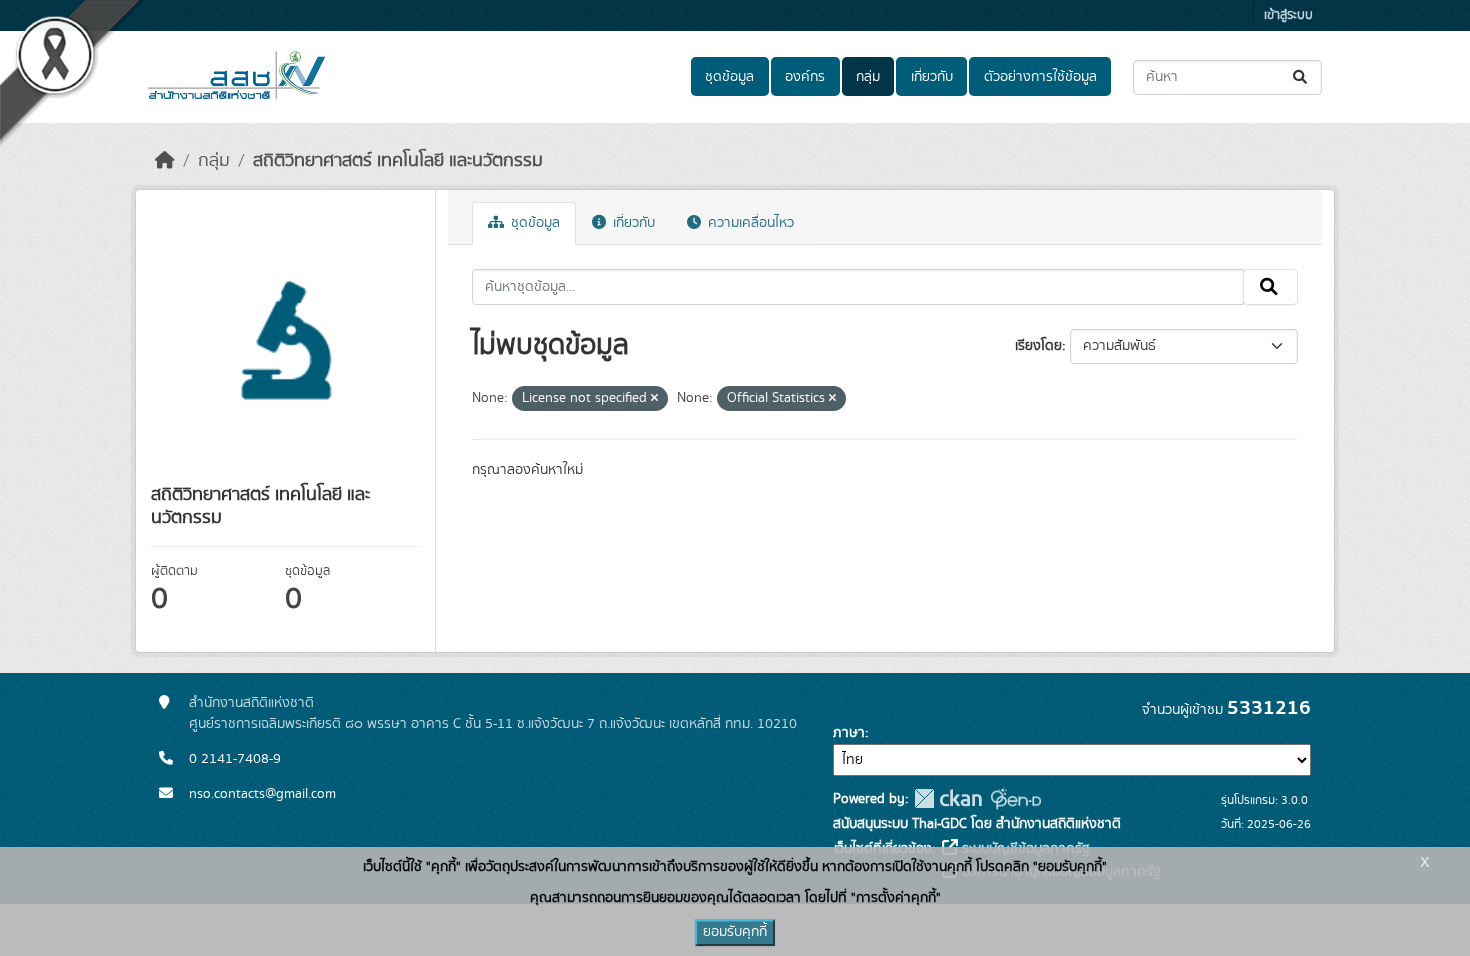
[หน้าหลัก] (165, 161)
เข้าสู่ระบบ (1288, 15)
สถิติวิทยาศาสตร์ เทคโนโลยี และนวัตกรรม (398, 161)
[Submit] (1301, 77)
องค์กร (805, 77)
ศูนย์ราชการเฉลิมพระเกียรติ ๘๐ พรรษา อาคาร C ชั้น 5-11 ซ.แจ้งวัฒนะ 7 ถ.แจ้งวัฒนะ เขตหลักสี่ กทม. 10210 (493, 724)
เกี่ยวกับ (932, 77)
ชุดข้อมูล (729, 77)
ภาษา (849, 733)
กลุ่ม (868, 77)
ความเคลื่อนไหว (749, 223)
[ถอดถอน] (654, 399)
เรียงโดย (1038, 346)
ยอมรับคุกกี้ (735, 932)
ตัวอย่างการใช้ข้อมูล (1040, 77)
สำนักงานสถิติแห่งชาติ (251, 703)
